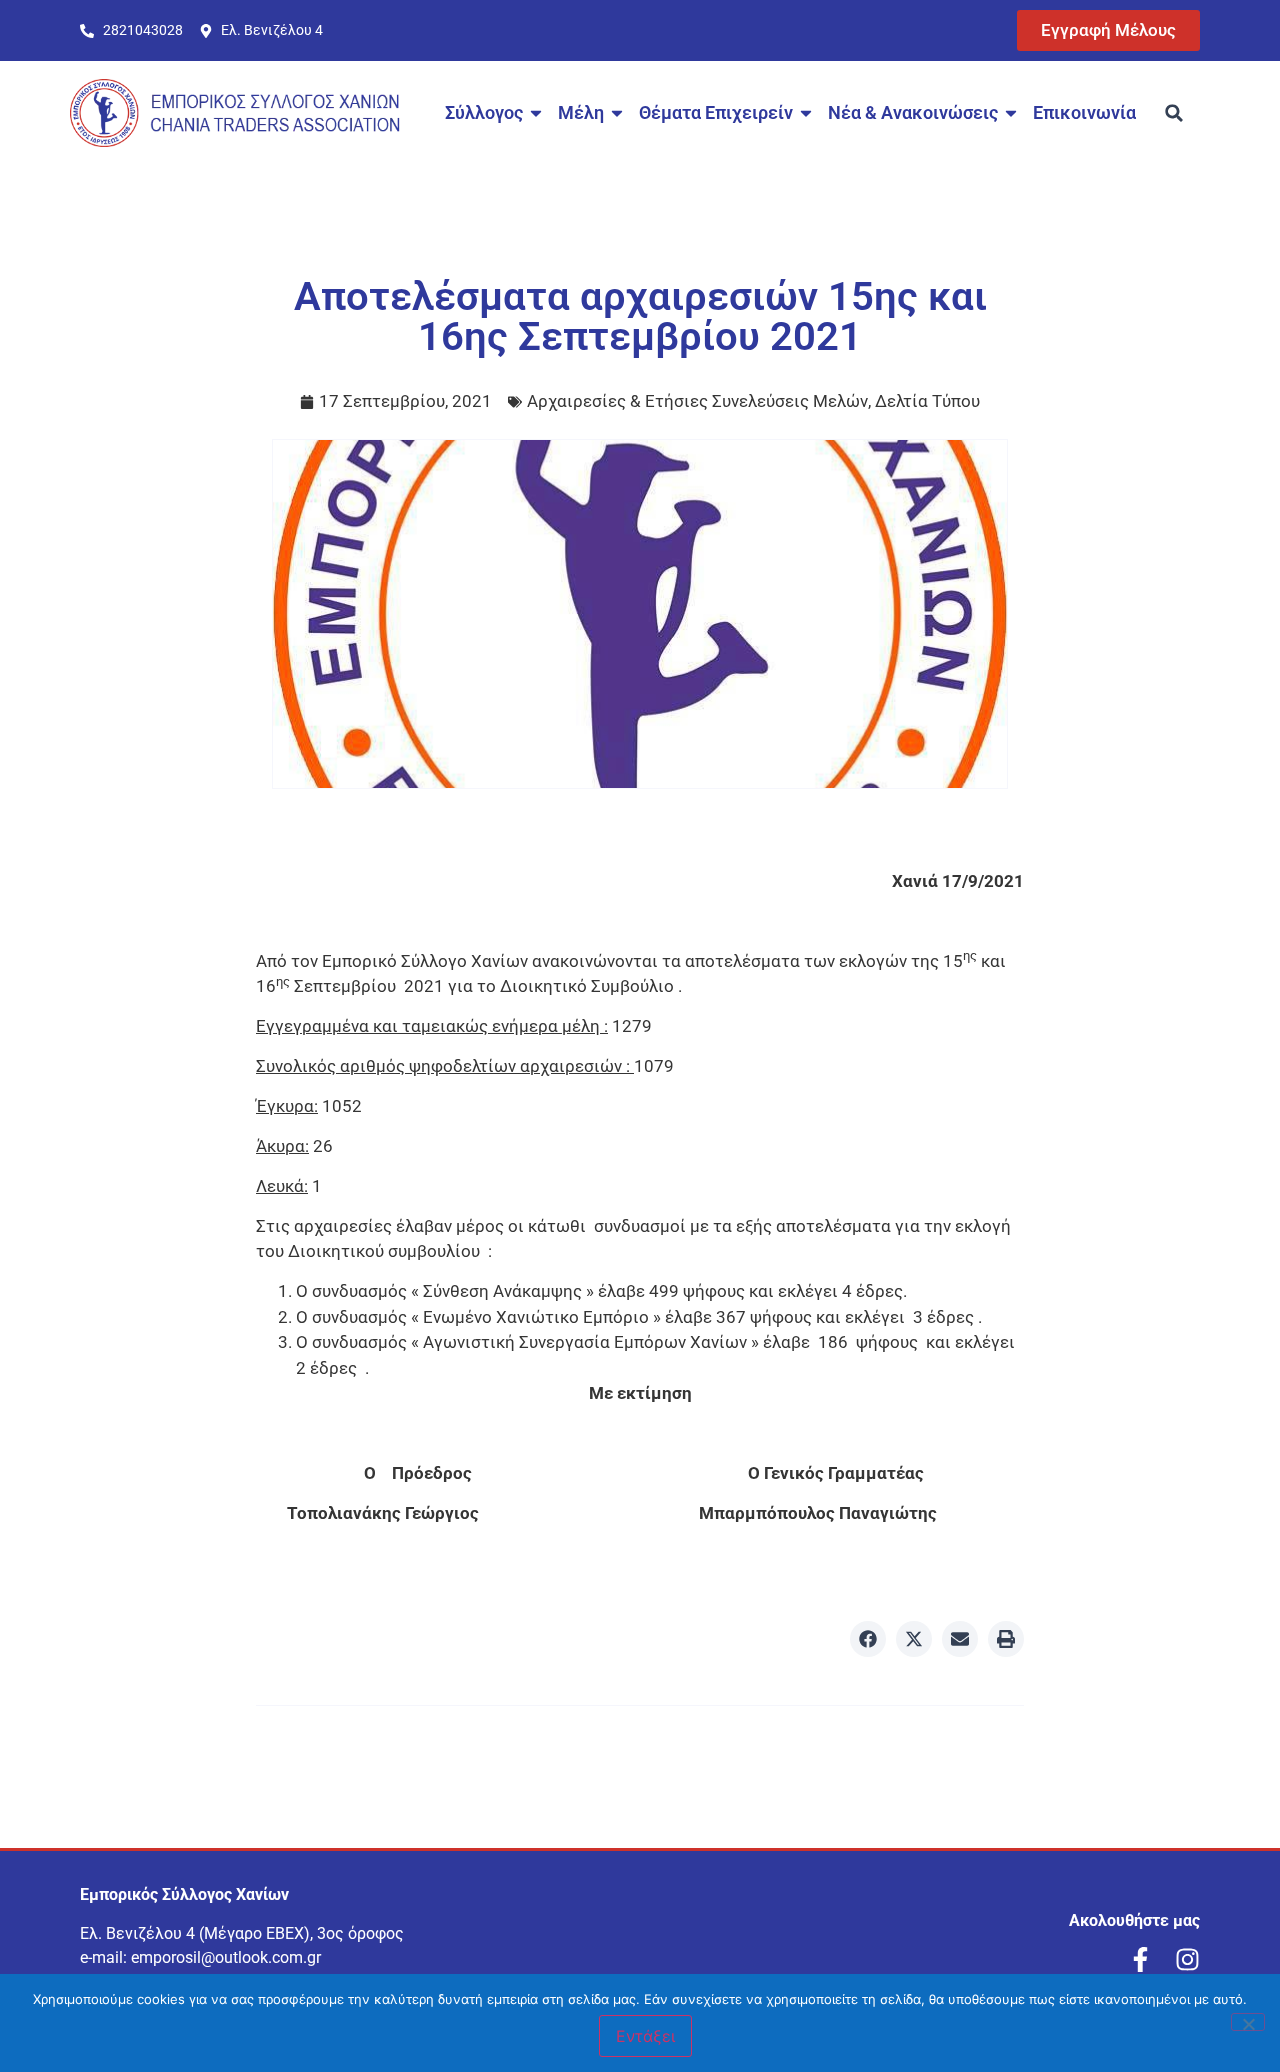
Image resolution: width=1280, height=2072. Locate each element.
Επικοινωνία (1084, 112)
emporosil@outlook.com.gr (226, 1957)
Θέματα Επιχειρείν (716, 112)
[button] (1174, 113)
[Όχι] (1248, 2022)
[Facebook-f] (1140, 1959)
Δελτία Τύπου (927, 401)
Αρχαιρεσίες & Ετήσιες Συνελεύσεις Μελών (697, 401)
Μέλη (581, 112)
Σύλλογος (484, 112)
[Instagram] (1187, 1959)
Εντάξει (645, 2036)
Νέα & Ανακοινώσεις (913, 112)
